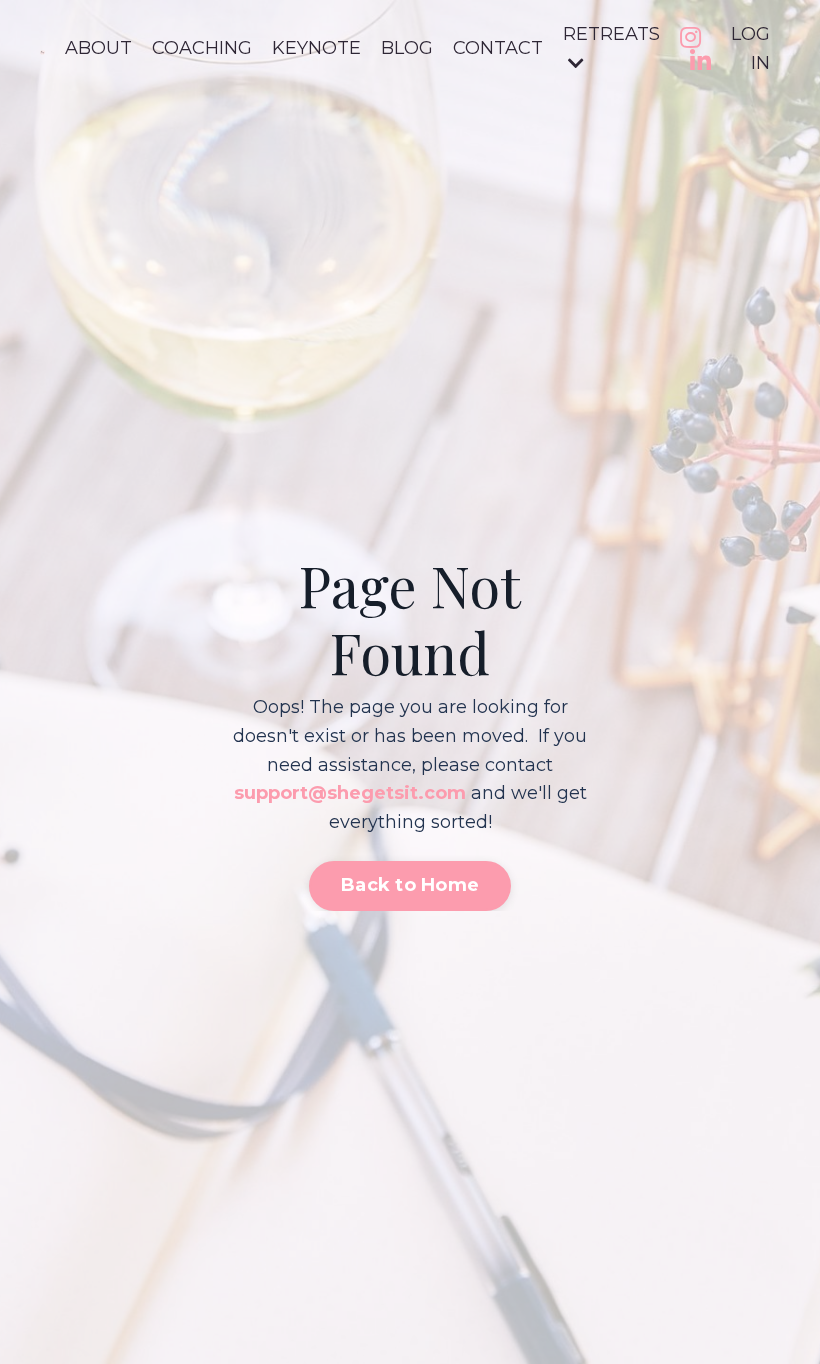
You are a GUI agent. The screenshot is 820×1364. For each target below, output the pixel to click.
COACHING (202, 48)
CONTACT (498, 48)
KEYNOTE (316, 48)
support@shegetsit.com (350, 793)
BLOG (407, 48)
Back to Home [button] (410, 885)
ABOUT (98, 48)
